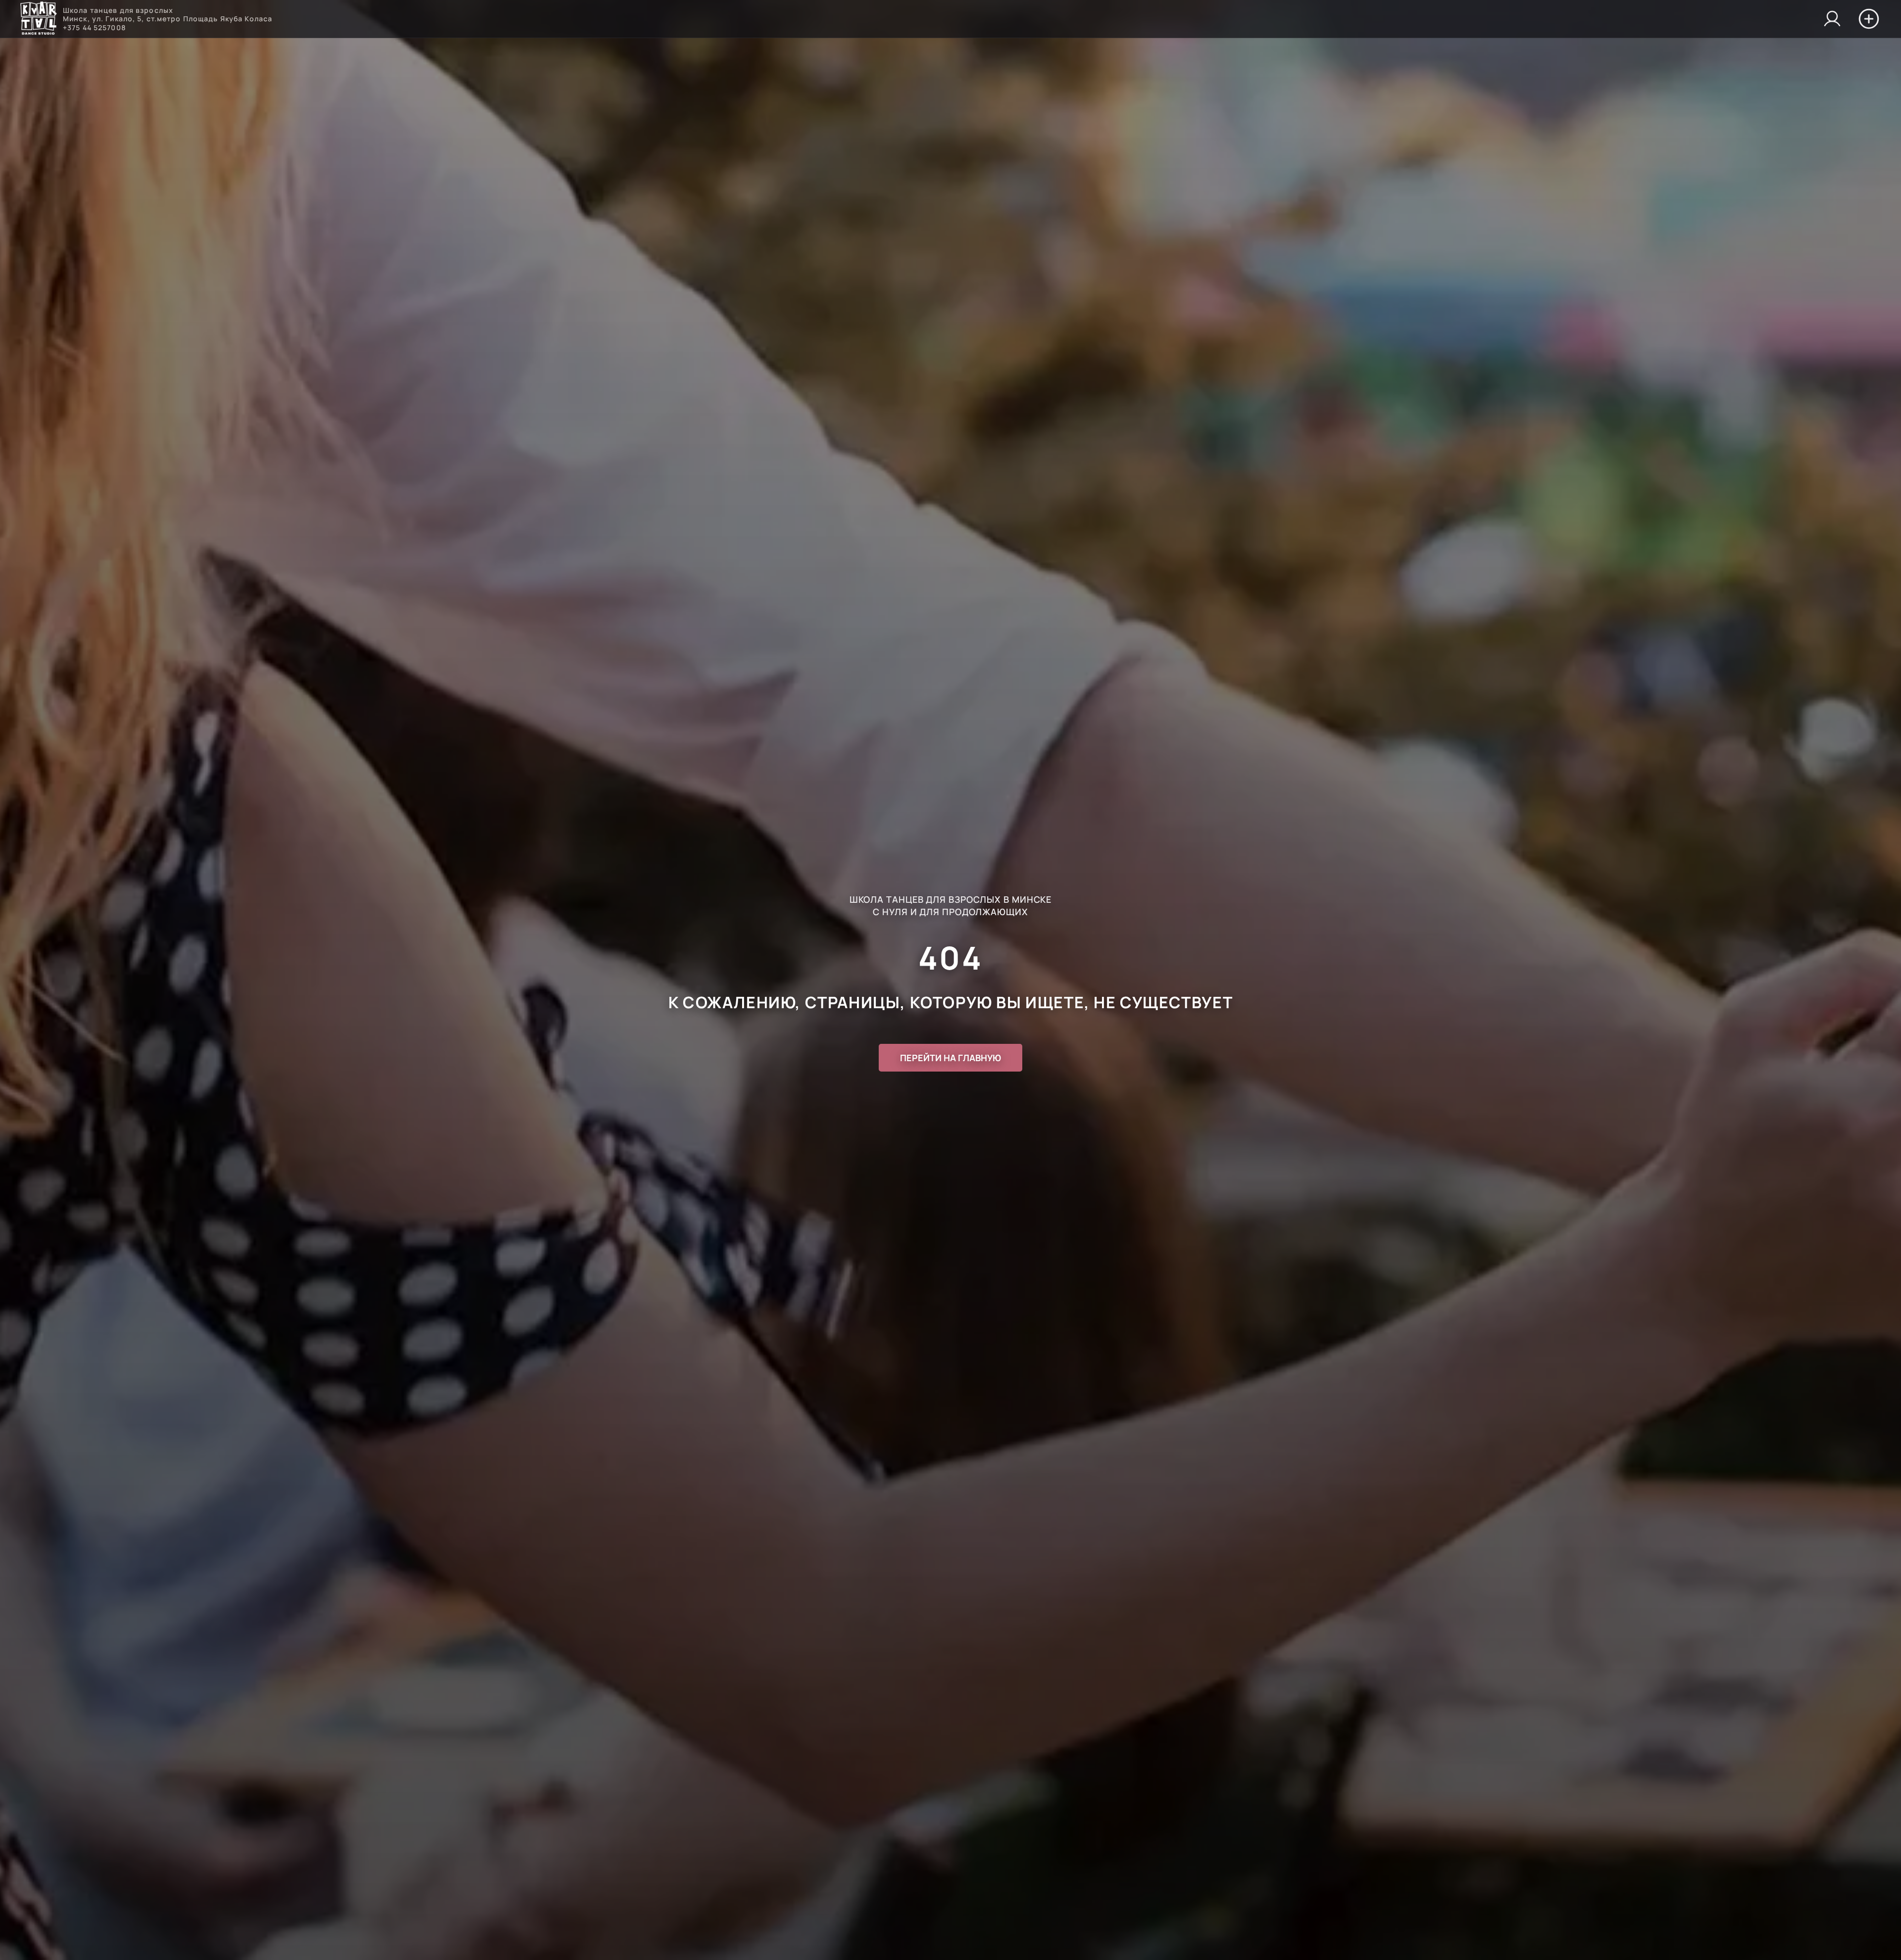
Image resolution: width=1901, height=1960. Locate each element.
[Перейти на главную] (38, 19)
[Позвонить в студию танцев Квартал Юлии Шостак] (1832, 19)
